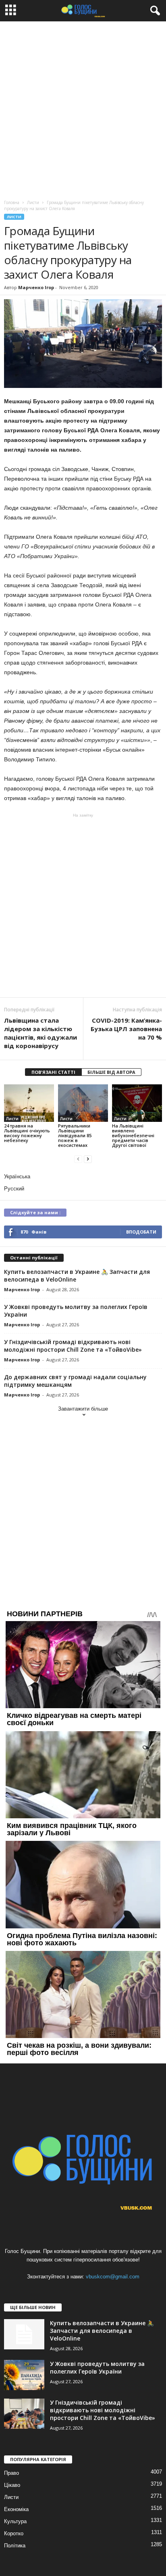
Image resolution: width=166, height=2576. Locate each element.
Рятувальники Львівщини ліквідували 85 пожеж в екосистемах (75, 1135)
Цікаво (12, 2485)
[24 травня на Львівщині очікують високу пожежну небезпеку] (29, 1103)
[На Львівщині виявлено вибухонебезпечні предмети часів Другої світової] (137, 1103)
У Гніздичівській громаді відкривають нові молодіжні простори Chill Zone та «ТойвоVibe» (73, 1346)
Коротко (14, 2533)
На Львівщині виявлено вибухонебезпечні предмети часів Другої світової (133, 1135)
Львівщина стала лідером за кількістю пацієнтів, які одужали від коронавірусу (40, 1033)
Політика (15, 2546)
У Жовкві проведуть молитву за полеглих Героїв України (97, 2368)
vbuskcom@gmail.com (113, 2277)
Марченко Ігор (36, 287)
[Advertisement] (83, 108)
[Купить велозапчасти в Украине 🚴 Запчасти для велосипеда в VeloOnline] (24, 2334)
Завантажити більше (83, 1409)
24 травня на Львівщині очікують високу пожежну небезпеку (27, 1133)
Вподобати (141, 1232)
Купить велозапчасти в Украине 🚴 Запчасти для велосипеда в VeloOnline (102, 2331)
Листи (14, 217)
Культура (15, 2521)
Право (11, 2473)
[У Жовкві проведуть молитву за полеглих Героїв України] (24, 2375)
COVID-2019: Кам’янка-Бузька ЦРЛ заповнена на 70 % (126, 1029)
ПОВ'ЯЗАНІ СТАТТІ (53, 1072)
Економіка (16, 2509)
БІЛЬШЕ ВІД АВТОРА (111, 1072)
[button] (154, 11)
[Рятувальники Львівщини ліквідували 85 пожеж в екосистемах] (83, 1103)
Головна (12, 202)
